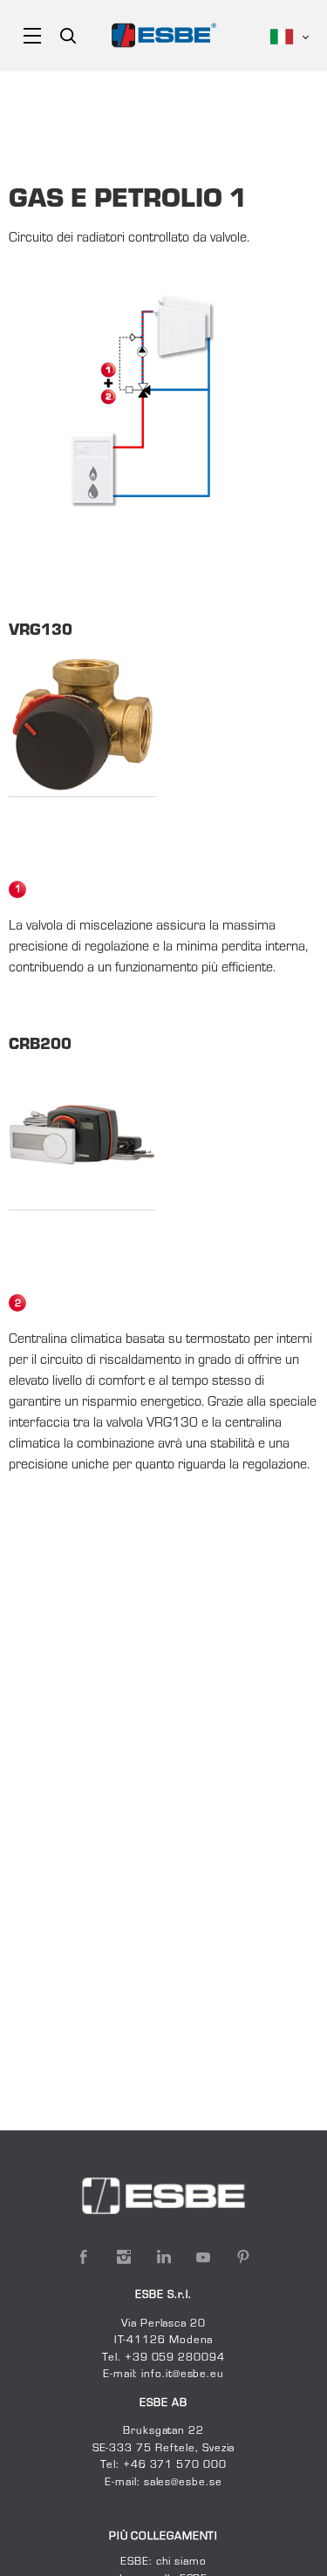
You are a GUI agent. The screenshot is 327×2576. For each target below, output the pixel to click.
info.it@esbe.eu (183, 2375)
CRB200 (40, 1046)
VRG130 (41, 631)
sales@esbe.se (183, 2483)
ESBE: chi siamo (163, 2562)
